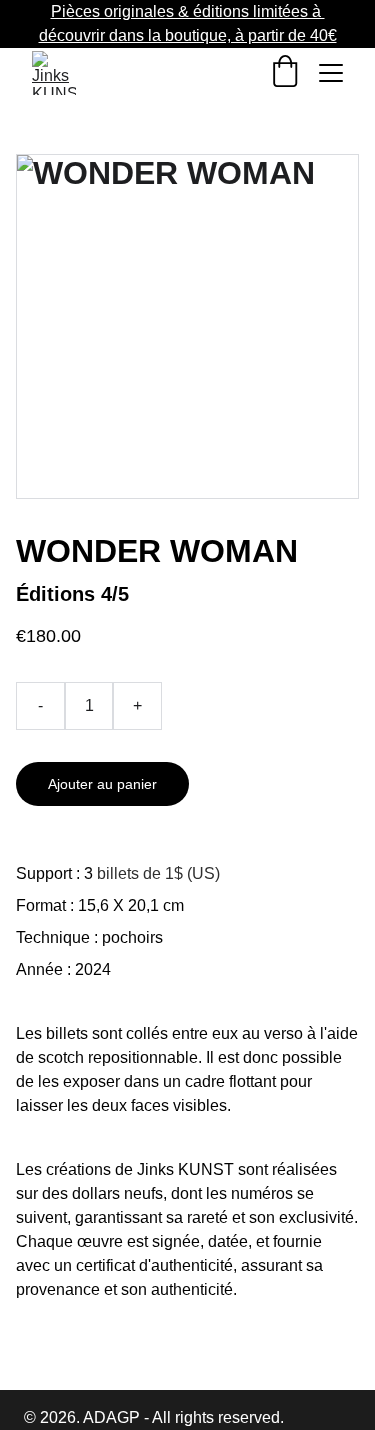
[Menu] (331, 73)
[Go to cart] (285, 73)
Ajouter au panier (102, 784)
